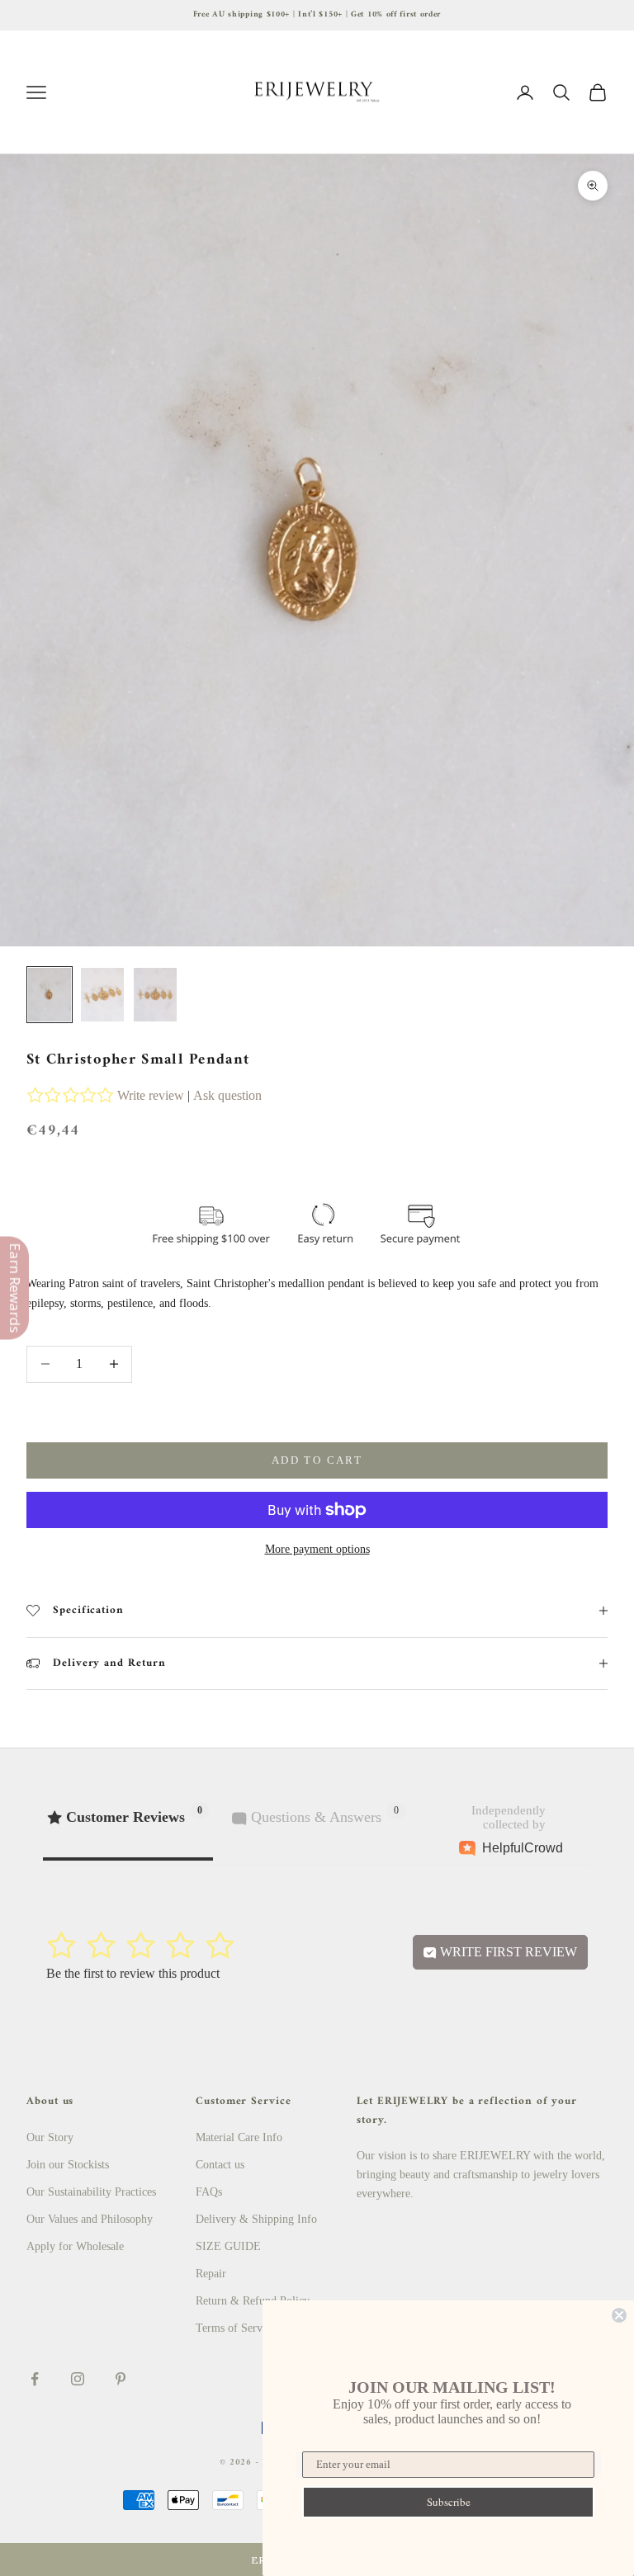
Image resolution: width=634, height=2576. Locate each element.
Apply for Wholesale (75, 2246)
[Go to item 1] (50, 995)
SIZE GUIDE (228, 2246)
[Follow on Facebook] (35, 2379)
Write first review (507, 1952)
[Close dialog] (619, 2315)
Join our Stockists (68, 2165)
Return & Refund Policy (253, 2301)
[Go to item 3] (155, 995)
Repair (211, 2274)
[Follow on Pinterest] (121, 2379)
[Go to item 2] (102, 995)
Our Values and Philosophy (90, 2219)
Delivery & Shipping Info (256, 2219)
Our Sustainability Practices (91, 2192)
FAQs (209, 2192)
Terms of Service (236, 2328)
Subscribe (449, 2502)
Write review (151, 1095)
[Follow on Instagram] (78, 2379)
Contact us (220, 2165)
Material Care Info (239, 2137)
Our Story (50, 2137)
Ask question (227, 1095)
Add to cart (317, 1460)
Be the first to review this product (133, 1973)
